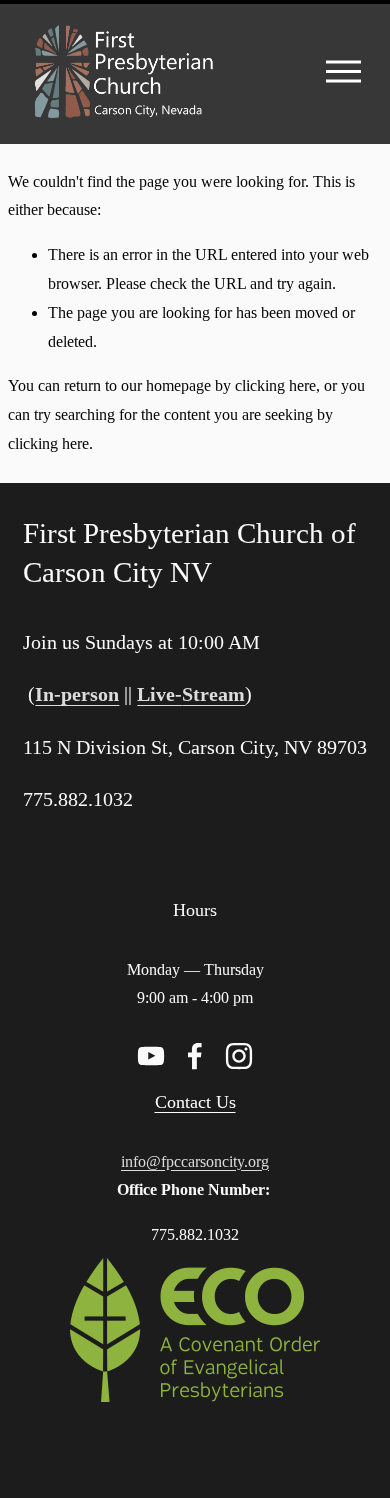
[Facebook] (195, 1056)
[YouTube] (151, 1056)
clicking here (275, 385)
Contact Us (195, 1102)
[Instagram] (239, 1056)
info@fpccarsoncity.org (195, 1161)
